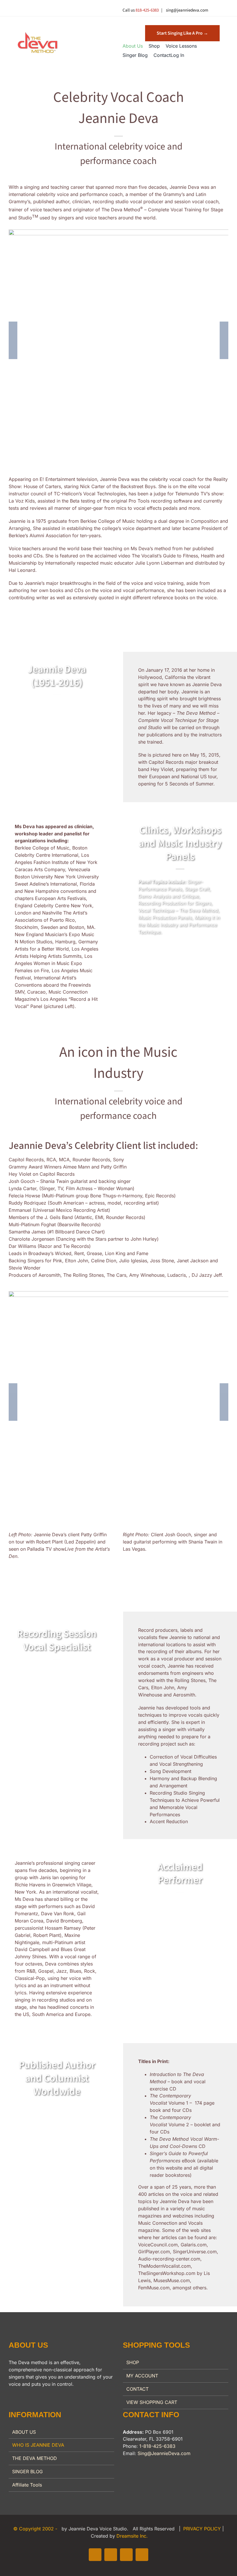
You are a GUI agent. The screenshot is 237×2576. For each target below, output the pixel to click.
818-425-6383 (147, 10)
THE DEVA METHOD (35, 2458)
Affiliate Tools (27, 2485)
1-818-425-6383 (157, 2446)
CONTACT (137, 2389)
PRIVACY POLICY (203, 2529)
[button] (182, 33)
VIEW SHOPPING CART (152, 2402)
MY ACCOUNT (142, 2376)
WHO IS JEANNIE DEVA (38, 2445)
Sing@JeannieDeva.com (164, 2453)
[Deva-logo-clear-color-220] (38, 34)
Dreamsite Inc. (132, 2536)
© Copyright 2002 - (36, 2529)
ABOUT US (24, 2432)
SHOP (133, 2362)
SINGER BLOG (27, 2472)
